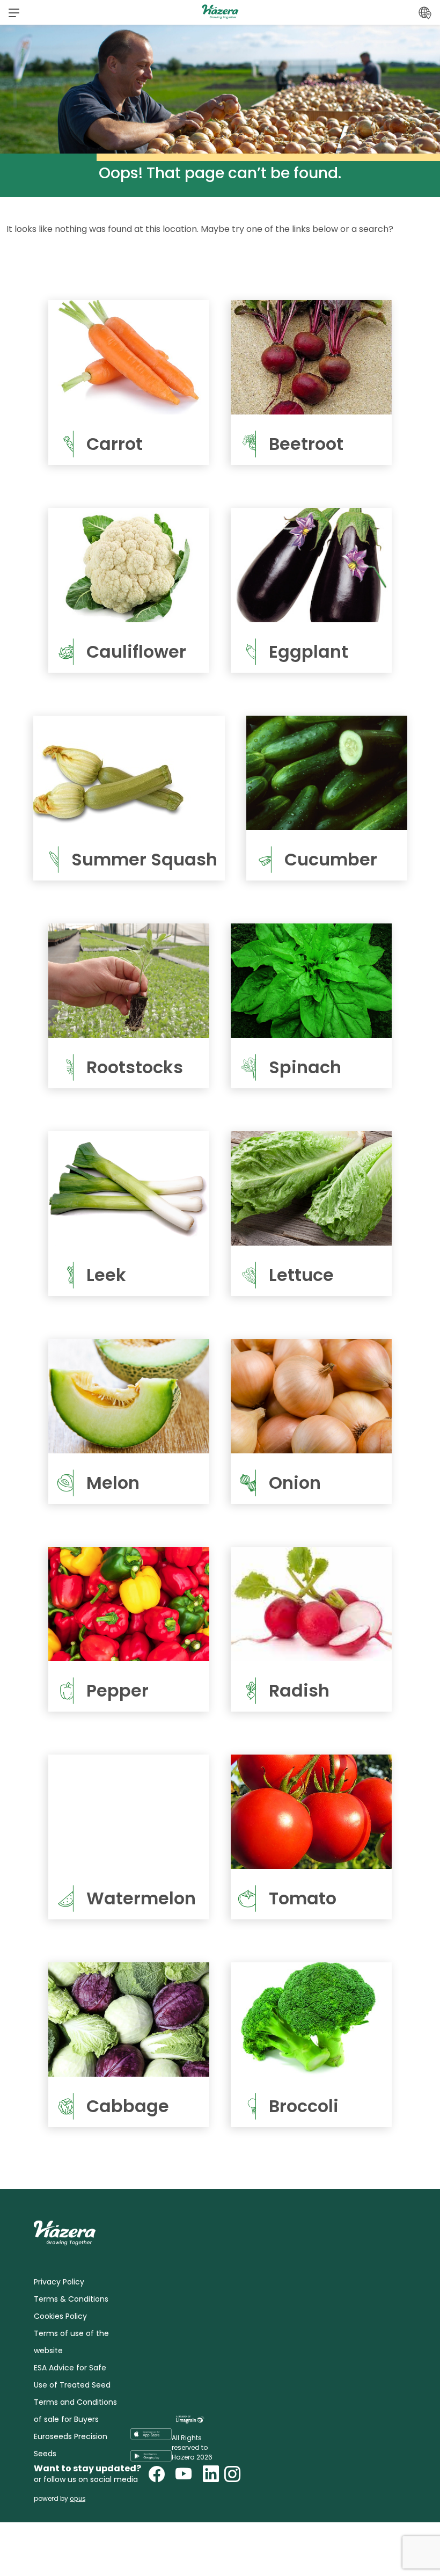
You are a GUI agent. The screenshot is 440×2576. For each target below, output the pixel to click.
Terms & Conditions (71, 2299)
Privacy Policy (59, 2282)
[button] (14, 12)
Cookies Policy (60, 2316)
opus (78, 2498)
